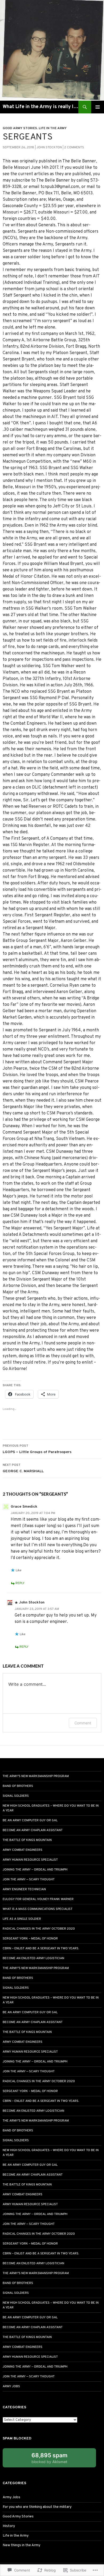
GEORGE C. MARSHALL (23, 1468)
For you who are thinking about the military (37, 2507)
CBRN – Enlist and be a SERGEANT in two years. (41, 1949)
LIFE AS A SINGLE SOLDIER (22, 1919)
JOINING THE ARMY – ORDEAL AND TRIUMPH (35, 1870)
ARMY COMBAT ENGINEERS (23, 1850)
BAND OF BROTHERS (18, 1786)
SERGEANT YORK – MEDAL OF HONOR (30, 1939)
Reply (20, 1583)
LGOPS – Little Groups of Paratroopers (37, 1449)
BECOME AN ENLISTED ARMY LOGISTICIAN (33, 1958)
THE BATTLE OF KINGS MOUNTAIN (27, 1840)
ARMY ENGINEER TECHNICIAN (24, 1889)
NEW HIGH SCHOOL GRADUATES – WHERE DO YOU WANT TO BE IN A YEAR (51, 1808)
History (9, 2526)
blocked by (55, 2460)
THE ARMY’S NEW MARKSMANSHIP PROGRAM (36, 1776)
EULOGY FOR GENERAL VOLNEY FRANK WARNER (38, 1899)
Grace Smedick (24, 1507)
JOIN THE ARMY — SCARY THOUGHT (29, 1880)
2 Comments (74, 147)
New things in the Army (21, 2545)
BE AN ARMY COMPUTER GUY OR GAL (30, 1820)
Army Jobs (11, 2386)
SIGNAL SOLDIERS (16, 1796)
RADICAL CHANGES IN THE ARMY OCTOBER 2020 (39, 1929)
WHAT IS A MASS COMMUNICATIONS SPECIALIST (38, 1909)
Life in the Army (53, 128)
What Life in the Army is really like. (41, 107)
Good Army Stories (20, 128)
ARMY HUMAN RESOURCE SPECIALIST (30, 1860)
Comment (83, 1723)
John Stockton (49, 147)
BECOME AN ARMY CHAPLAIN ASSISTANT (33, 1830)
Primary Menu (98, 107)
